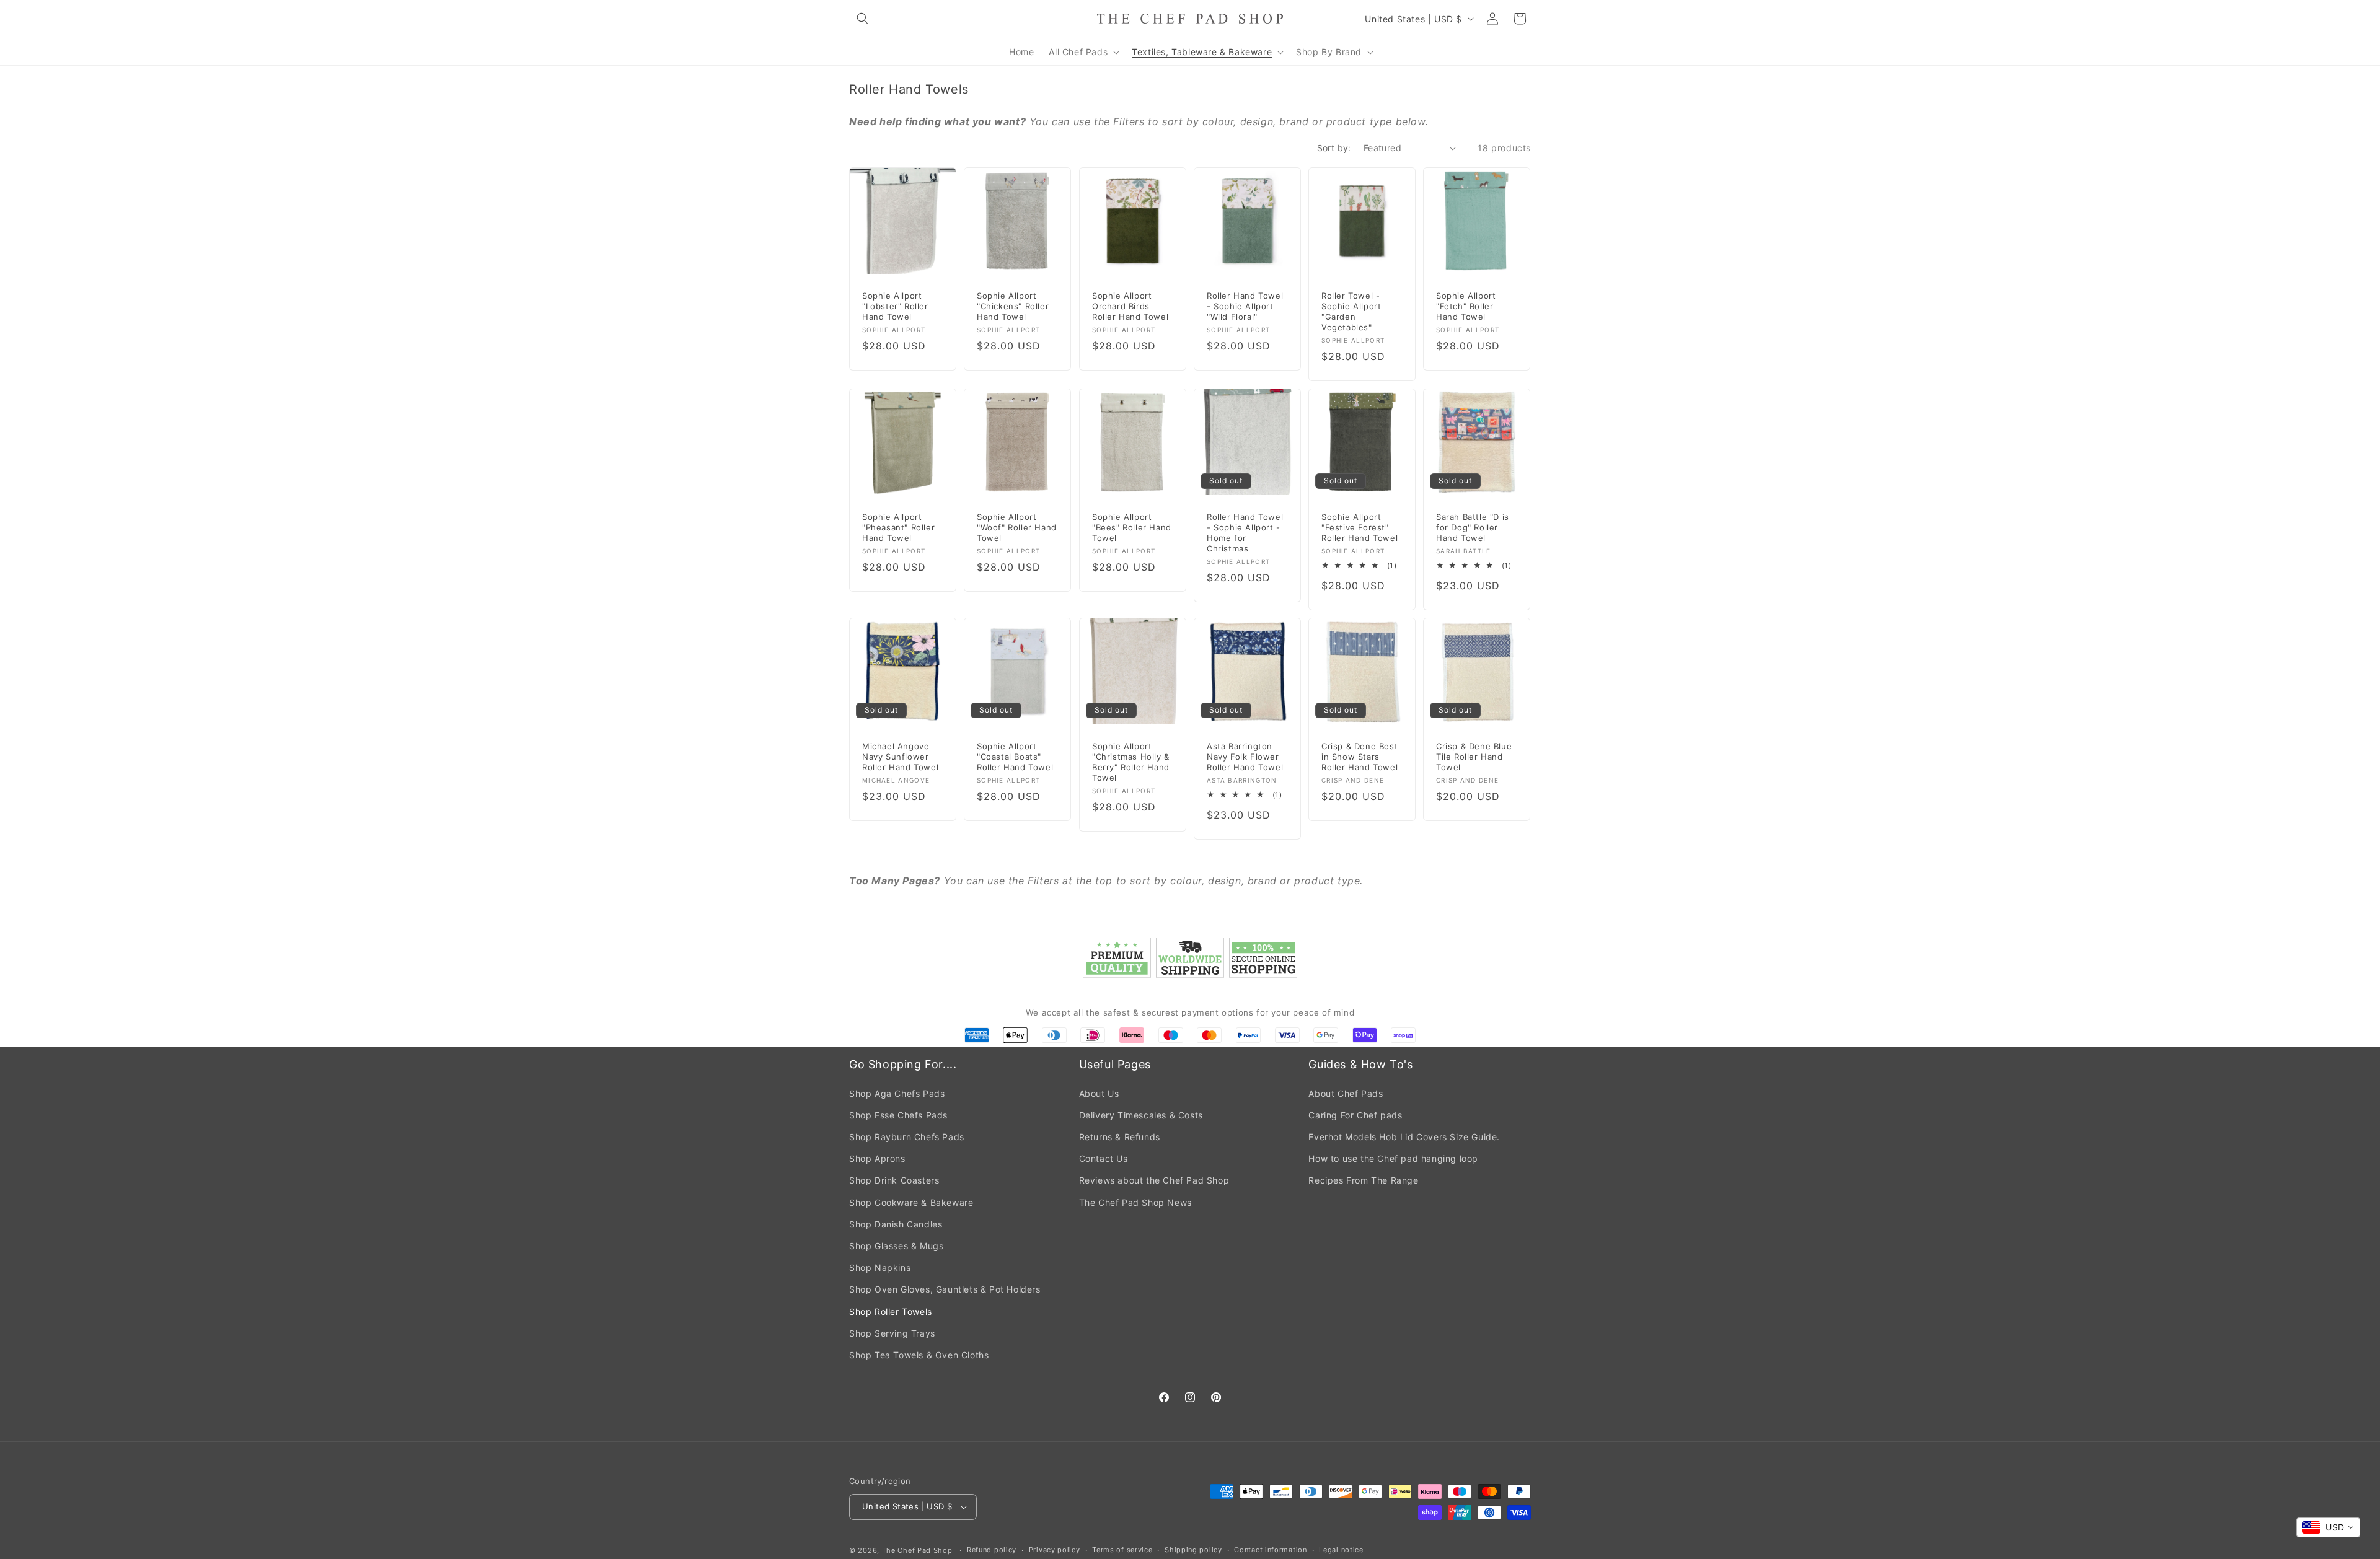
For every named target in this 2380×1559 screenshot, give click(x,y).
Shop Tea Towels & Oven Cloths (919, 1355)
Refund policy (992, 1550)
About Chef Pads (1346, 1093)
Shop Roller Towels (891, 1311)
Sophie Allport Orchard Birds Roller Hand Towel (1130, 307)
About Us (1099, 1093)
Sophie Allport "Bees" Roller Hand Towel (1132, 528)
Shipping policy (1193, 1550)
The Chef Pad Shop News (1135, 1202)
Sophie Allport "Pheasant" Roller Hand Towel (898, 528)
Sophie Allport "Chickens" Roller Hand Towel (1013, 307)
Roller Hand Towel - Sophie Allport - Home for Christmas (1245, 533)
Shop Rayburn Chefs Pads (907, 1137)
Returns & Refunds (1120, 1137)
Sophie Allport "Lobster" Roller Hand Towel (895, 307)
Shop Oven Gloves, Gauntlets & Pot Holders (945, 1289)
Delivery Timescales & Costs (1141, 1115)
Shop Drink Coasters (894, 1180)
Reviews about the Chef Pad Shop (1154, 1180)
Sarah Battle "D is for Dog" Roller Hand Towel (1473, 528)
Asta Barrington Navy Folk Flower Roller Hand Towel (1245, 757)
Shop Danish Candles (896, 1224)
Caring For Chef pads (1355, 1115)
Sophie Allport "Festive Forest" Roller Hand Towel (1360, 528)
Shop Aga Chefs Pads (897, 1093)
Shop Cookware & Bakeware (911, 1202)
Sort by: (1334, 148)
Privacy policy (1055, 1550)
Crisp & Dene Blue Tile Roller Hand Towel (1474, 757)
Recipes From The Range (1363, 1180)
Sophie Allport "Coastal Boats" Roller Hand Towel (1015, 757)
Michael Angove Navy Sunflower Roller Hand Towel (900, 757)
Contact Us (1104, 1158)
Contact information (1270, 1550)
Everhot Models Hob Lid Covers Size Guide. (1404, 1137)
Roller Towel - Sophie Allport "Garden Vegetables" (1351, 312)
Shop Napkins (880, 1267)
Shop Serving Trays (892, 1333)
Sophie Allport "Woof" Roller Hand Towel (1017, 528)
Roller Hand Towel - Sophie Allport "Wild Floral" (1245, 307)
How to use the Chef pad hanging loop (1393, 1158)
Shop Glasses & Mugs (896, 1246)
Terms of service (1122, 1550)
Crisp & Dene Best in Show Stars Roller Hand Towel (1360, 757)
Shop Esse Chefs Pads (898, 1115)
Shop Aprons (877, 1158)
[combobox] (2328, 1527)
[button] (863, 19)
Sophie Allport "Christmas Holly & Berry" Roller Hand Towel (1131, 762)
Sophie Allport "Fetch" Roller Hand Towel (1466, 307)
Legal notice (1341, 1550)
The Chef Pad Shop (917, 1550)
